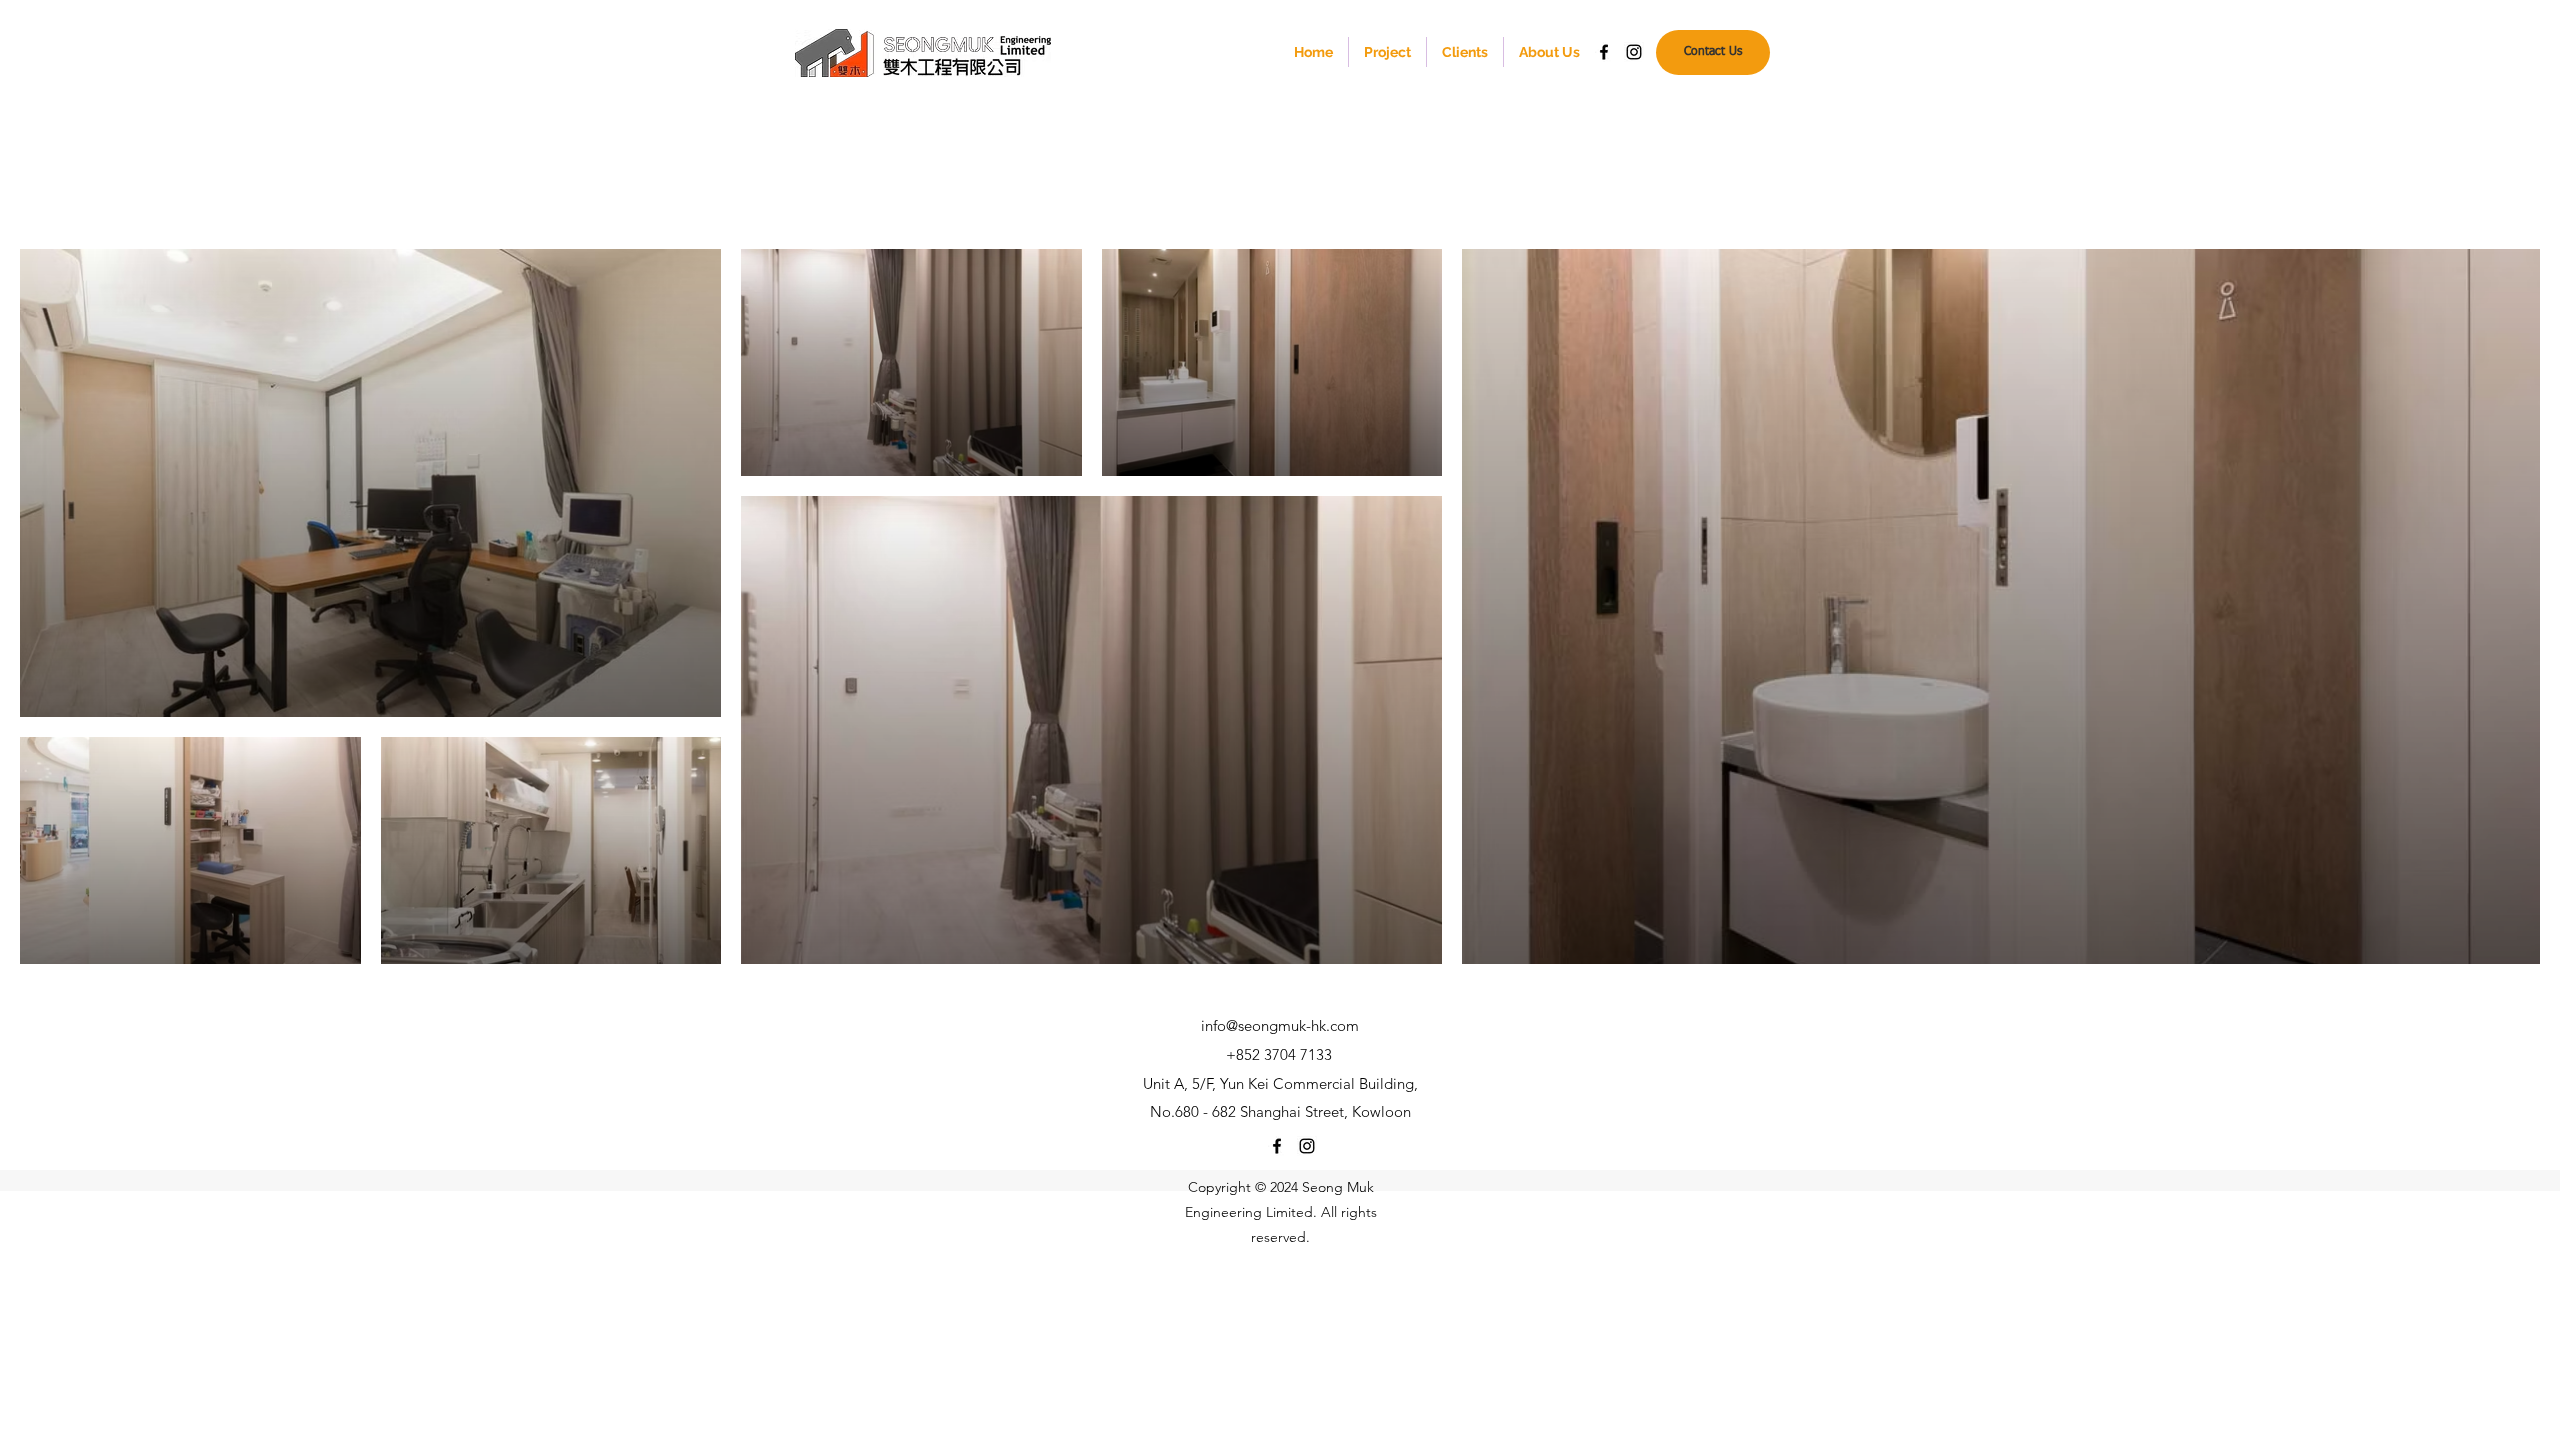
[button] (1387, 52)
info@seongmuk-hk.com (1280, 1025)
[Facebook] (1604, 52)
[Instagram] (1634, 52)
